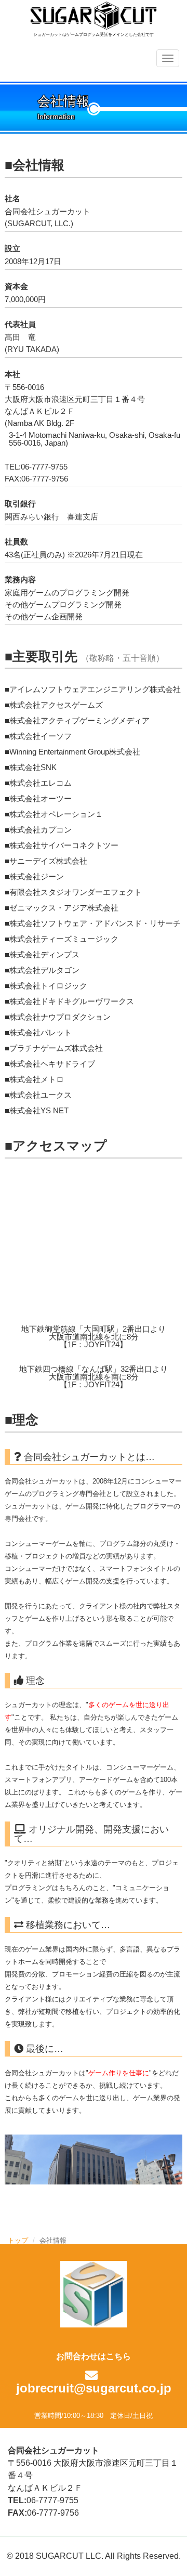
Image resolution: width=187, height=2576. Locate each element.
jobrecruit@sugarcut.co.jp (94, 2388)
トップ (18, 2240)
